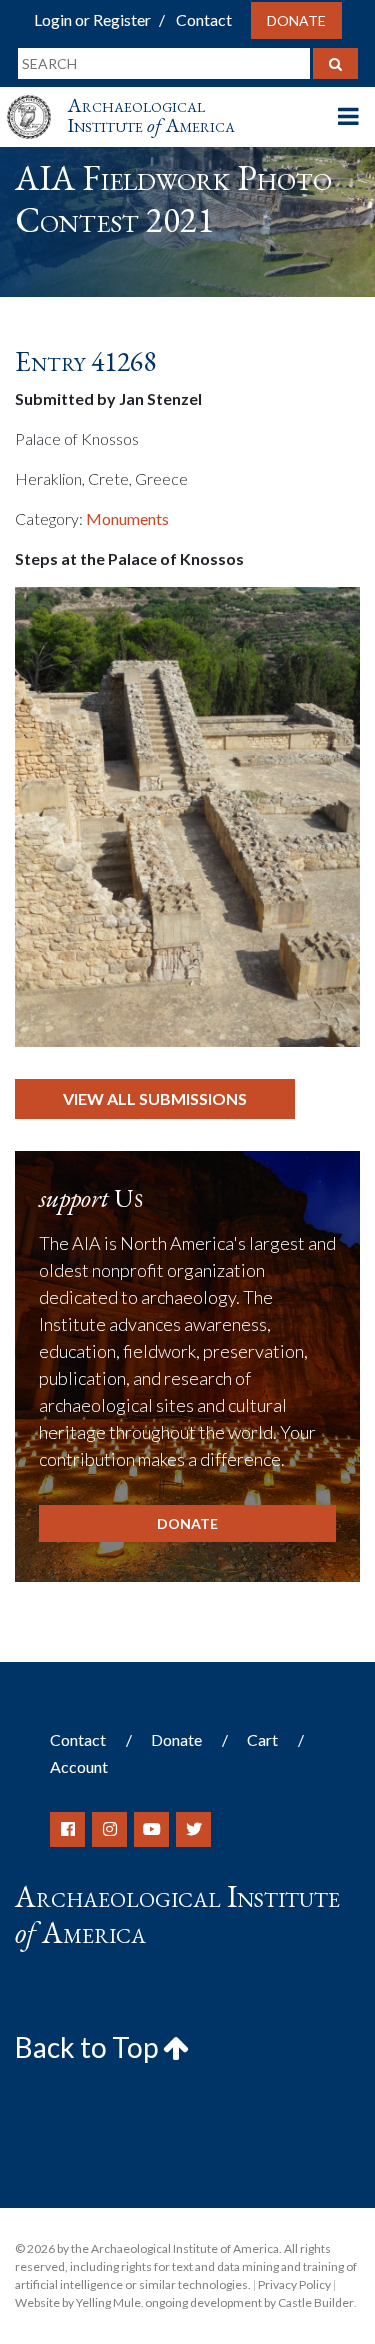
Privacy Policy (294, 2284)
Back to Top (89, 2047)
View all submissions (155, 1098)
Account (79, 1766)
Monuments (127, 518)
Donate (296, 20)
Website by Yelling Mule (78, 2302)
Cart (262, 1739)
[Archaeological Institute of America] (37, 98)
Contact (204, 19)
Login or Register (92, 19)
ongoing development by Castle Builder (249, 2302)
